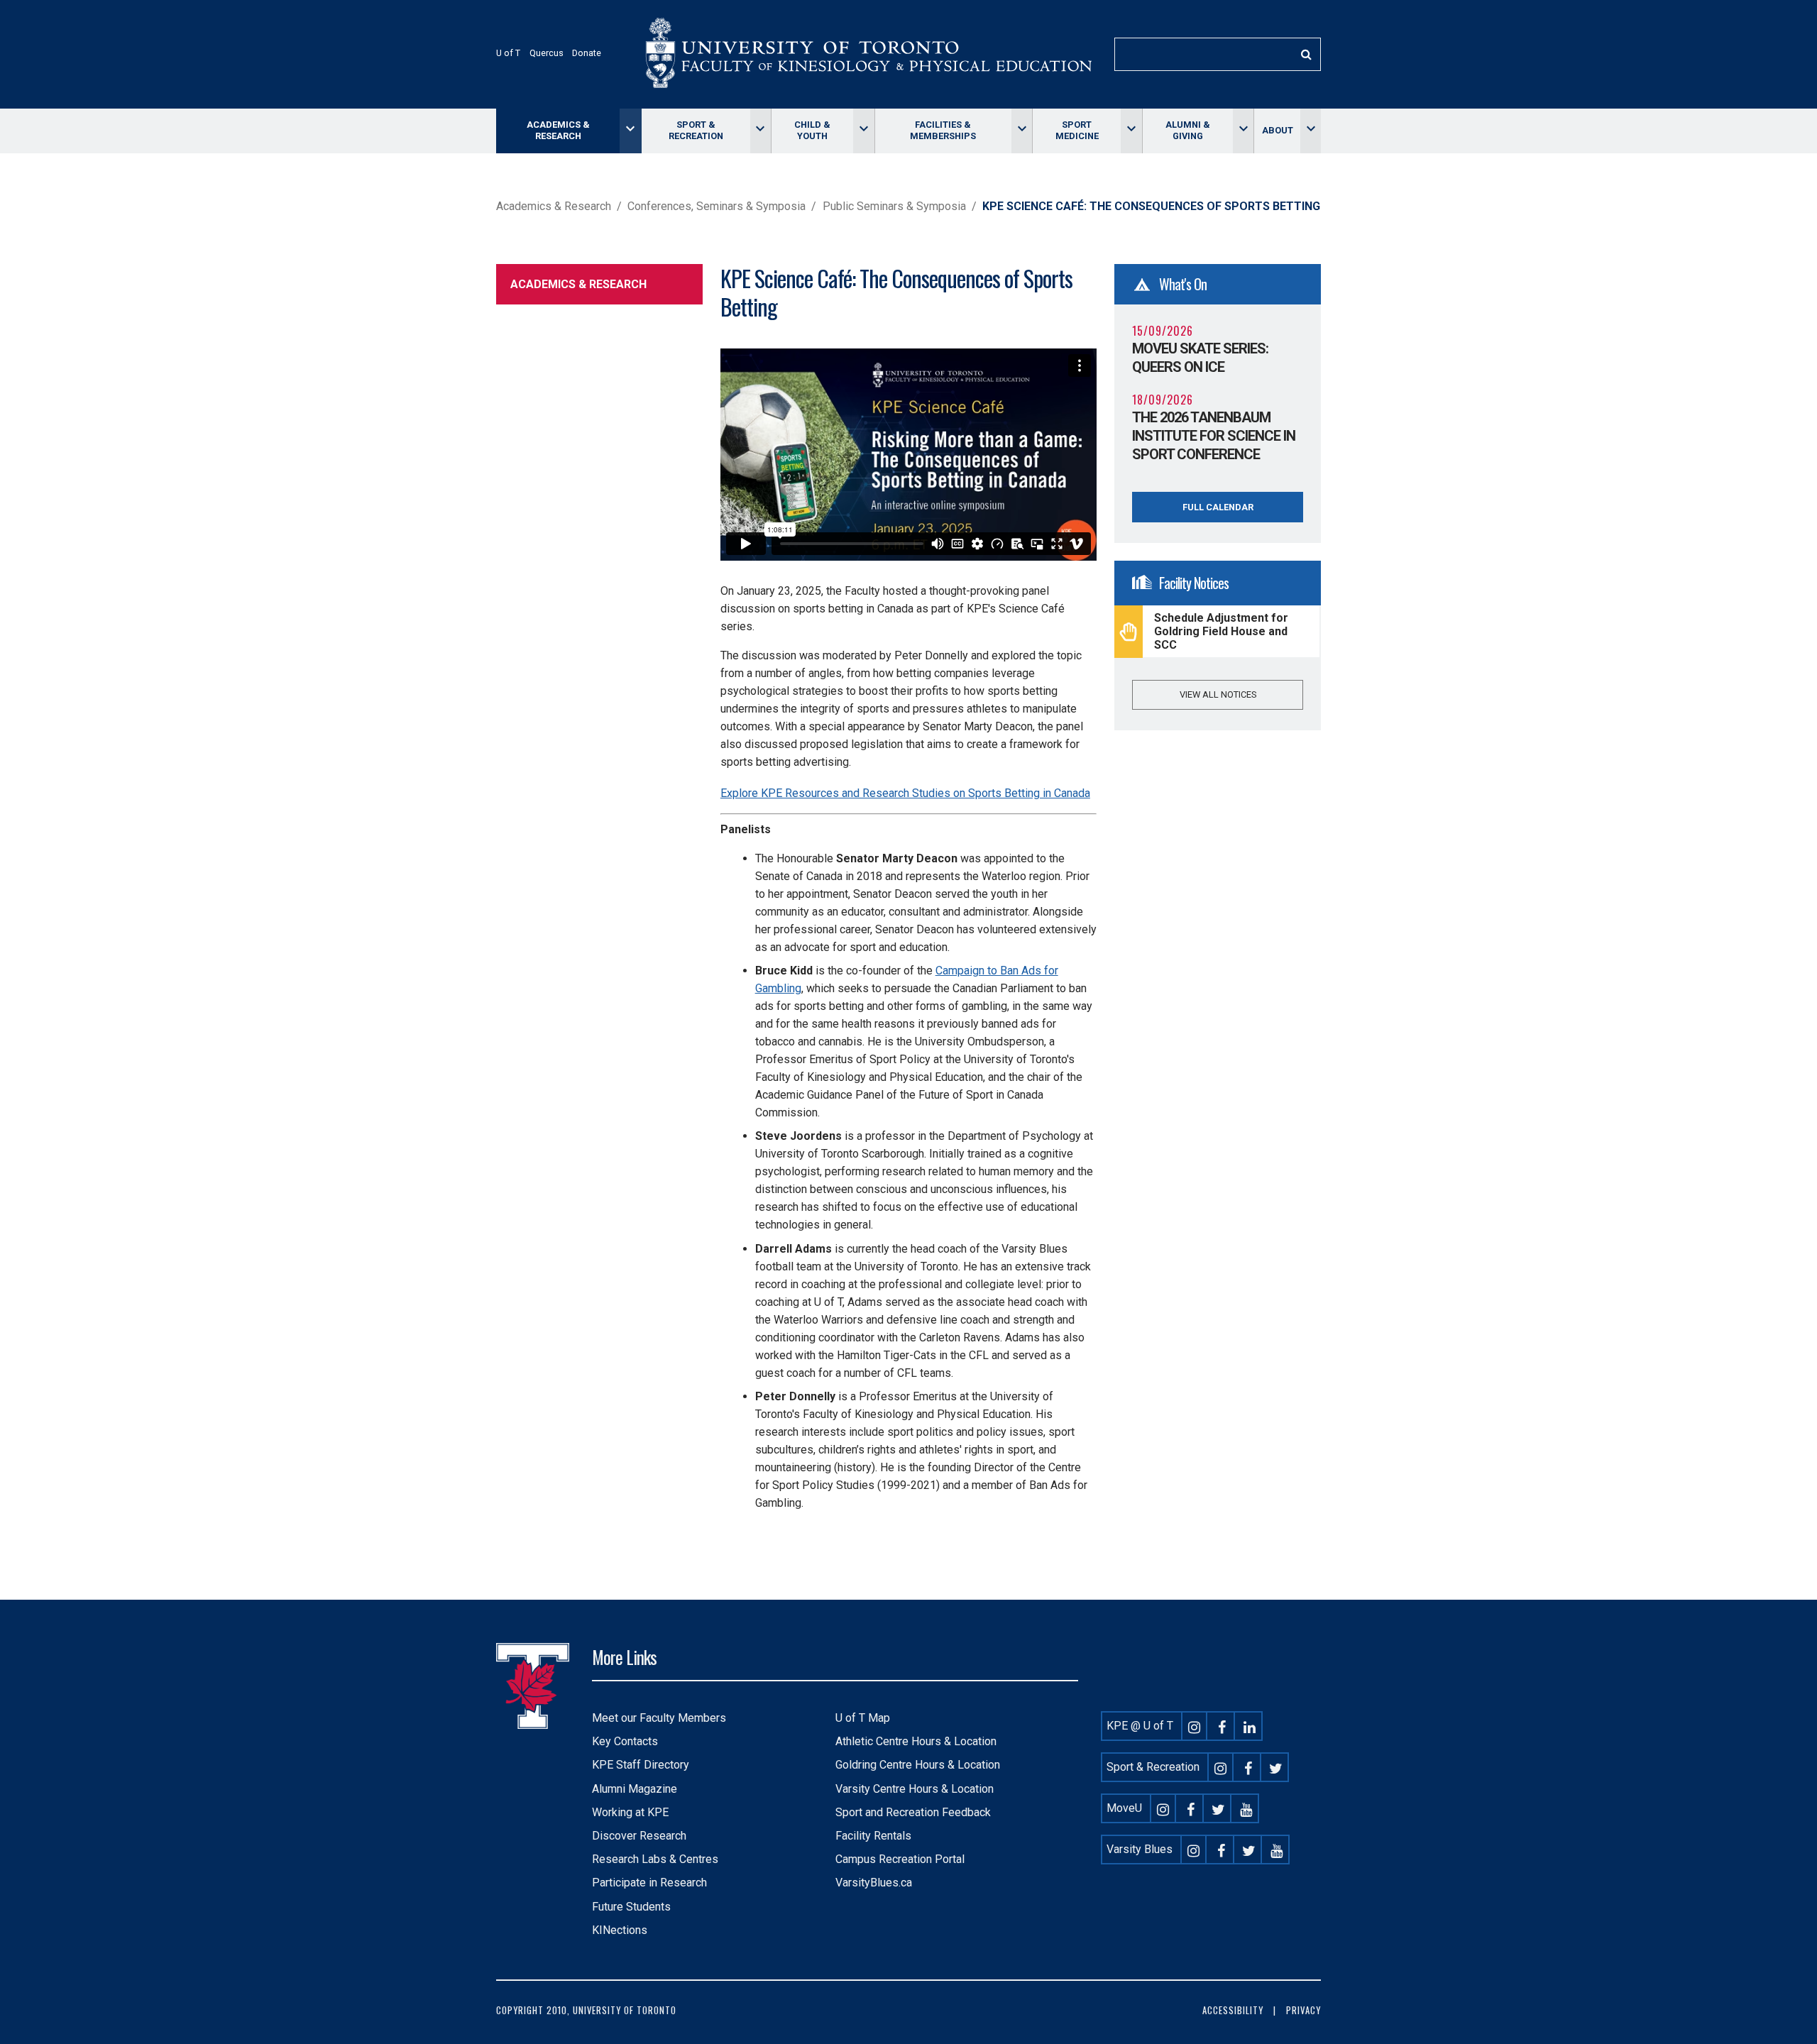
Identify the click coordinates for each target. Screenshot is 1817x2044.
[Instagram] (1195, 1726)
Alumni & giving (1188, 130)
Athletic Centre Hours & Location (916, 1741)
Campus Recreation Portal (900, 1859)
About (1278, 130)
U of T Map (863, 1718)
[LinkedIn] (1250, 1726)
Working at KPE (630, 1812)
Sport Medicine (1077, 130)
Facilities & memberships (943, 130)
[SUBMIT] (1306, 54)
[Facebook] (1222, 1726)
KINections (620, 1930)
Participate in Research (649, 1883)
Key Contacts (625, 1741)
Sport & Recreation (696, 130)
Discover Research (639, 1836)
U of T (508, 53)
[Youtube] (1246, 1808)
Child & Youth (812, 130)
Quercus (547, 53)
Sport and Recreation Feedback (913, 1812)
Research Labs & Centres (655, 1859)
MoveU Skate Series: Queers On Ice (1200, 358)
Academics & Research (558, 130)
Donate (587, 53)
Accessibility (1233, 2010)
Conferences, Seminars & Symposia (717, 206)
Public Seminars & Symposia (894, 206)
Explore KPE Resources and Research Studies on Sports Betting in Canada (905, 793)
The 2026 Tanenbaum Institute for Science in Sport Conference (1214, 436)
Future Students (631, 1907)
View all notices (1218, 694)
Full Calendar (1218, 507)
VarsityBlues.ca (874, 1883)
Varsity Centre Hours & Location (915, 1789)
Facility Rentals (873, 1836)
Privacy (1303, 2010)
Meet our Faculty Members (659, 1718)
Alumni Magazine (635, 1789)
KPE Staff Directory (641, 1765)
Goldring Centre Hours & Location (918, 1765)
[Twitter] (1276, 1767)
